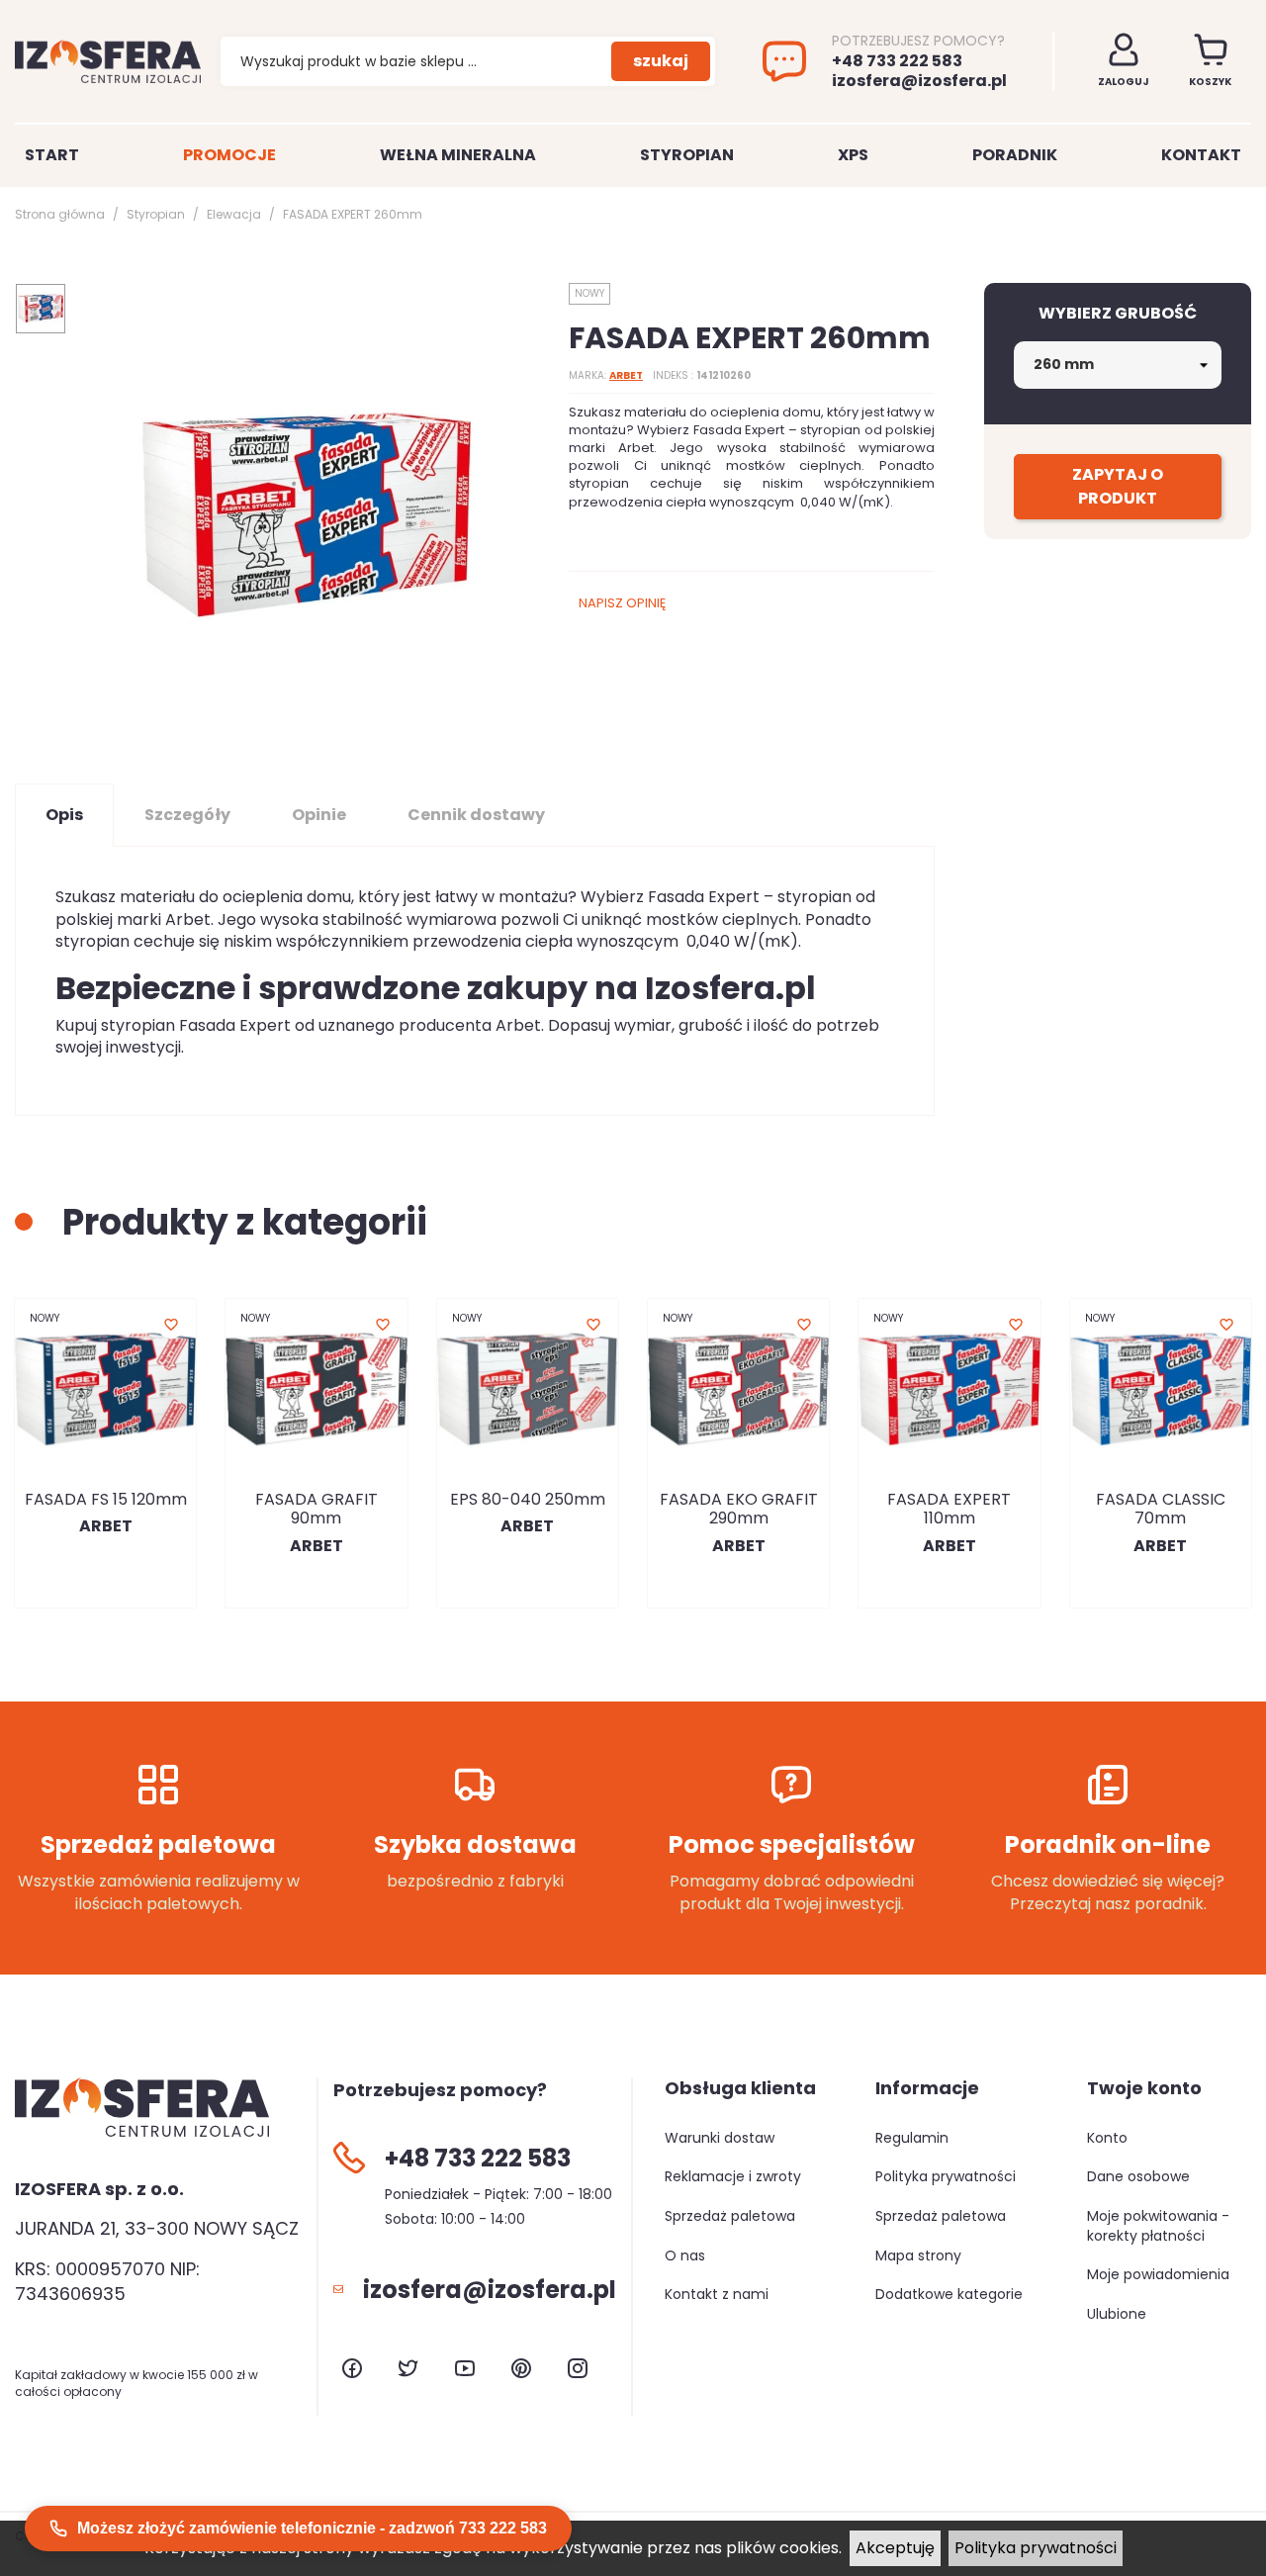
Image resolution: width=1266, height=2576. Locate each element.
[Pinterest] (521, 2368)
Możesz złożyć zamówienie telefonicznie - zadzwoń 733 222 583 (312, 2528)
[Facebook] (352, 2368)
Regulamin (912, 2138)
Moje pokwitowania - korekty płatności (1158, 2226)
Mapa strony (918, 2255)
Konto (1107, 2138)
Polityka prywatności (1036, 2548)
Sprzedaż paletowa (730, 2216)
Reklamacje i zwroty (733, 2176)
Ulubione (1117, 2314)
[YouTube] (465, 2368)
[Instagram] (578, 2368)
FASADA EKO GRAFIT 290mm (739, 1509)
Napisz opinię (622, 603)
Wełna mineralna (458, 155)
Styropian (687, 155)
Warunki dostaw (720, 2138)
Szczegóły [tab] (187, 815)
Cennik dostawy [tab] (476, 815)
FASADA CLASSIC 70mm (1161, 1509)
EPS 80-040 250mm (528, 1499)
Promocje (229, 155)
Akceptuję (895, 2548)
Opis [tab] (64, 815)
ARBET (626, 375)
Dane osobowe (1138, 2176)
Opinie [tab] (319, 815)
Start (52, 155)
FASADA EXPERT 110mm (949, 1509)
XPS (853, 155)
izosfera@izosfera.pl (919, 81)
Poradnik (1015, 155)
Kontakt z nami (717, 2294)
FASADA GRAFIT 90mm (316, 1509)
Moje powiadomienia (1158, 2274)
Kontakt (1201, 155)
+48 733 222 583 (897, 61)
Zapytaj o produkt (1118, 485)
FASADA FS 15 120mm (106, 1499)
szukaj (661, 61)
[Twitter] (408, 2368)
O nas (685, 2255)
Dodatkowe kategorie (949, 2294)
